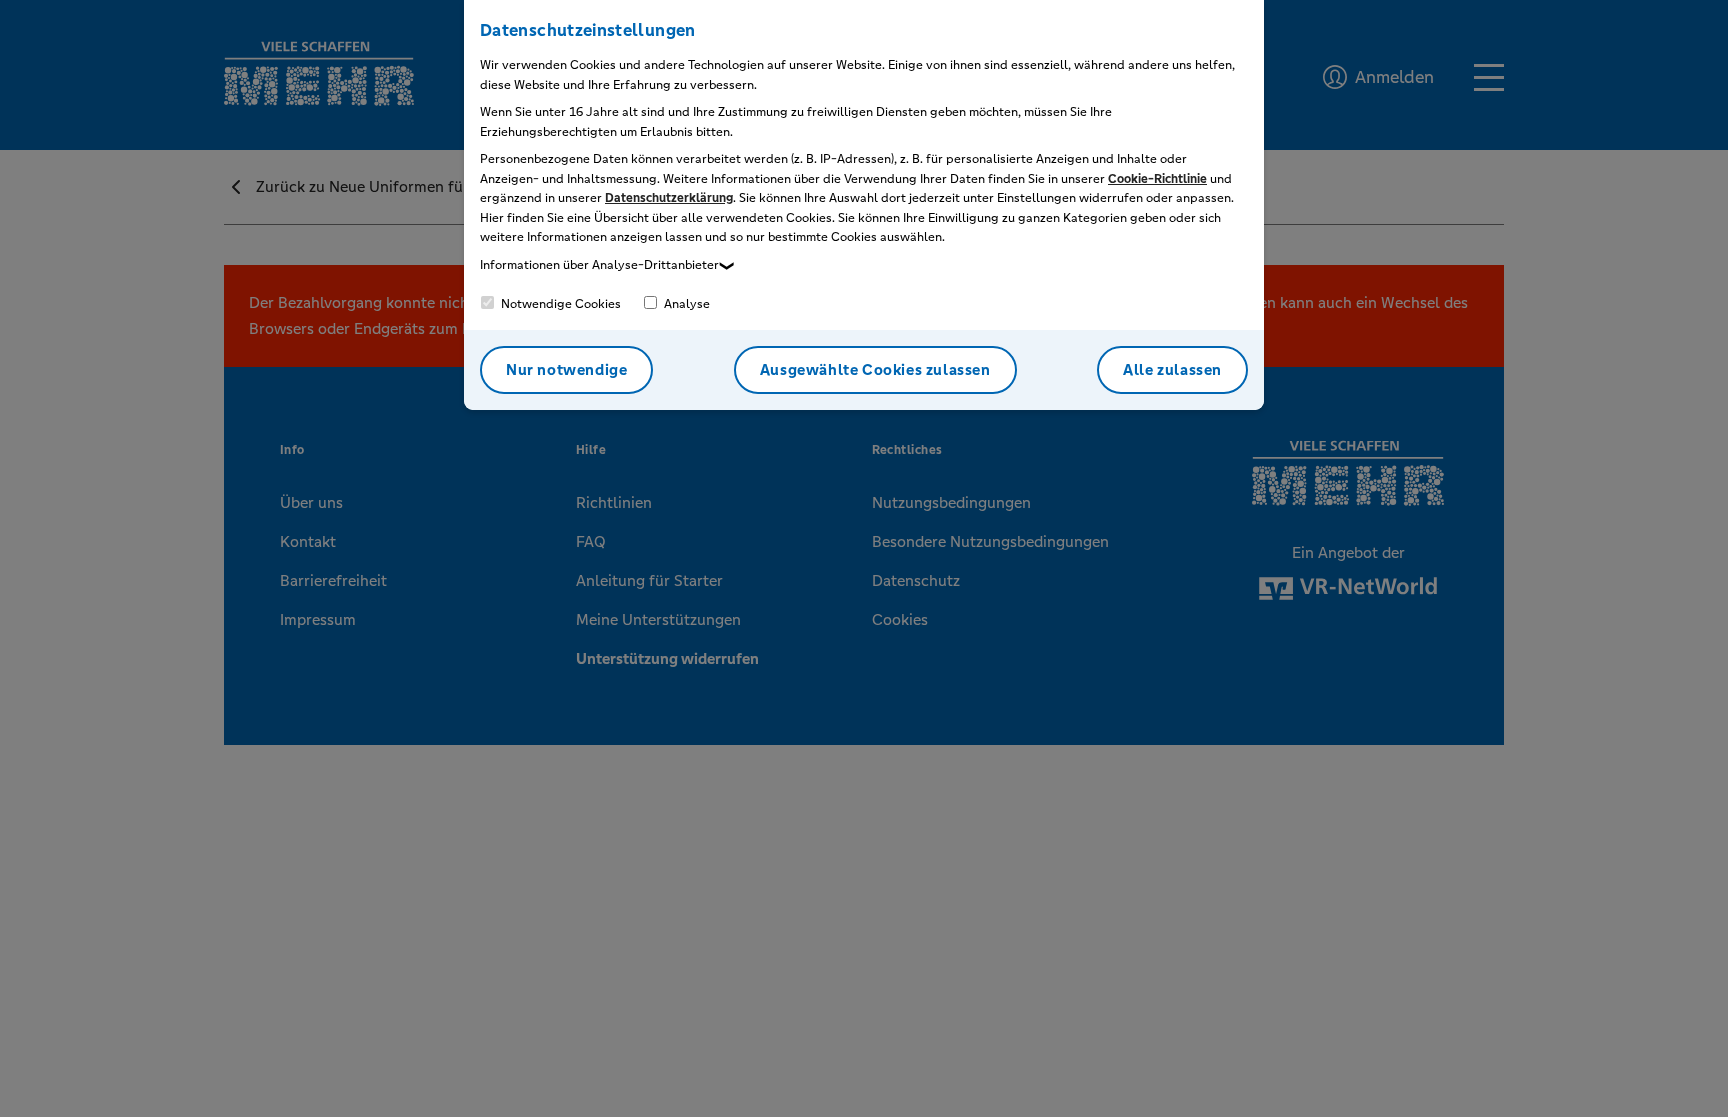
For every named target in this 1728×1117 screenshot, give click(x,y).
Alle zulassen (1172, 369)
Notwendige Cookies (559, 304)
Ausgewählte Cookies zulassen (875, 369)
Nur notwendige (566, 369)
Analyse (685, 304)
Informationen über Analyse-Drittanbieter (599, 265)
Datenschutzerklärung (669, 198)
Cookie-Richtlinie (1157, 179)
